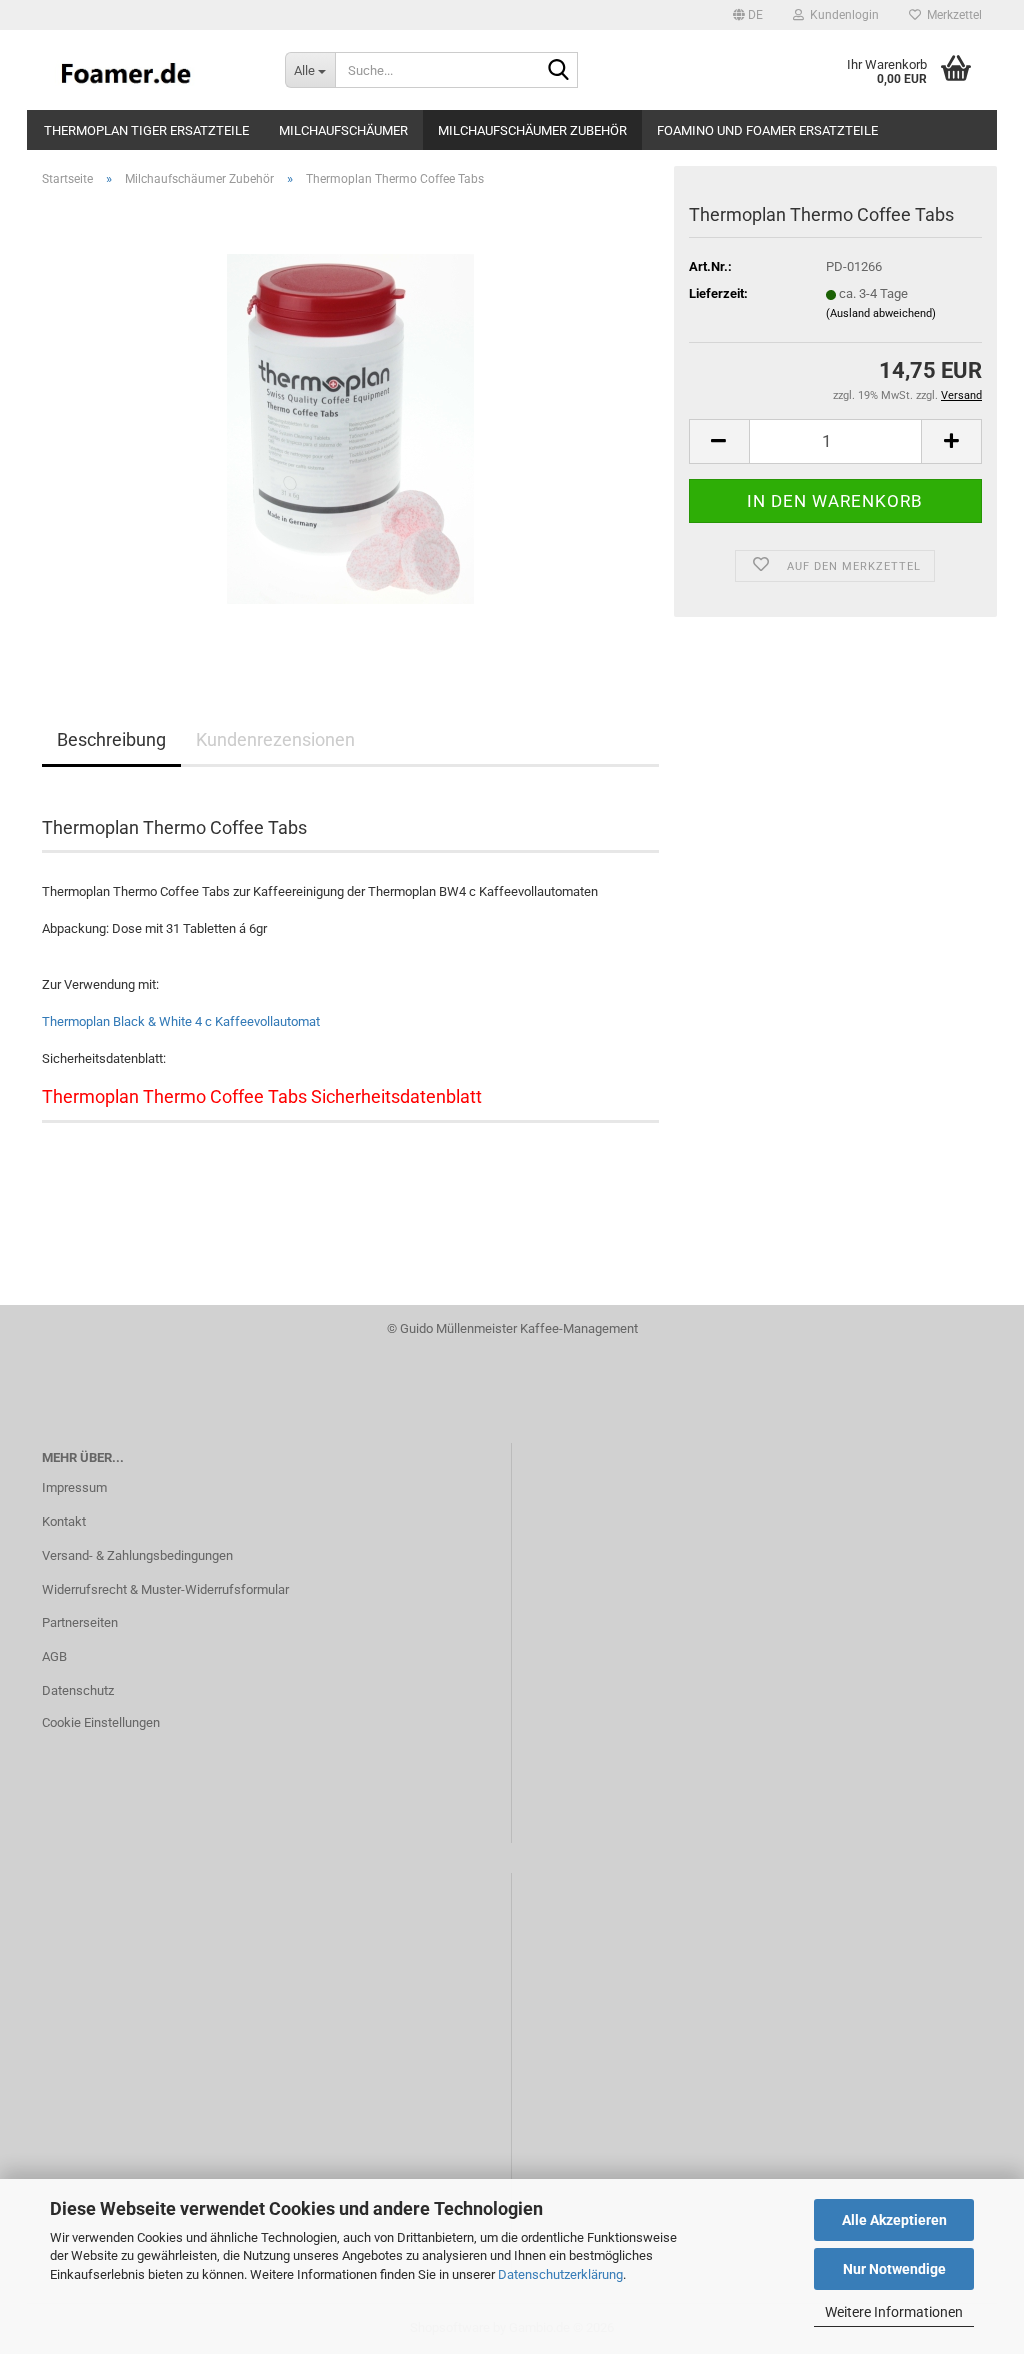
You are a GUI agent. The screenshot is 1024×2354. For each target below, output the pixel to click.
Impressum (74, 1487)
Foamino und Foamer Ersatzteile (767, 130)
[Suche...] (559, 71)
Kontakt (64, 1521)
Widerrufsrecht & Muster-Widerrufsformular (165, 1589)
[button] (748, 15)
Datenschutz (78, 1690)
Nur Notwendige (894, 2269)
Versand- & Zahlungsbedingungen (137, 1555)
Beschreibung (111, 739)
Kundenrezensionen (275, 739)
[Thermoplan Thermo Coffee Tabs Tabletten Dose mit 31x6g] (350, 427)
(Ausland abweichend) (881, 313)
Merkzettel (951, 15)
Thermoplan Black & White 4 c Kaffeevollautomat (181, 1021)
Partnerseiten (80, 1622)
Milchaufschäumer (343, 130)
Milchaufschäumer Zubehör (532, 130)
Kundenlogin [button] (841, 15)
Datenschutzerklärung (560, 2274)
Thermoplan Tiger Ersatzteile (146, 130)
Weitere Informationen (894, 2312)
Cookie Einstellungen (101, 1722)
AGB (54, 1656)
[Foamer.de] (148, 70)
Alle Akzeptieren (894, 2220)
